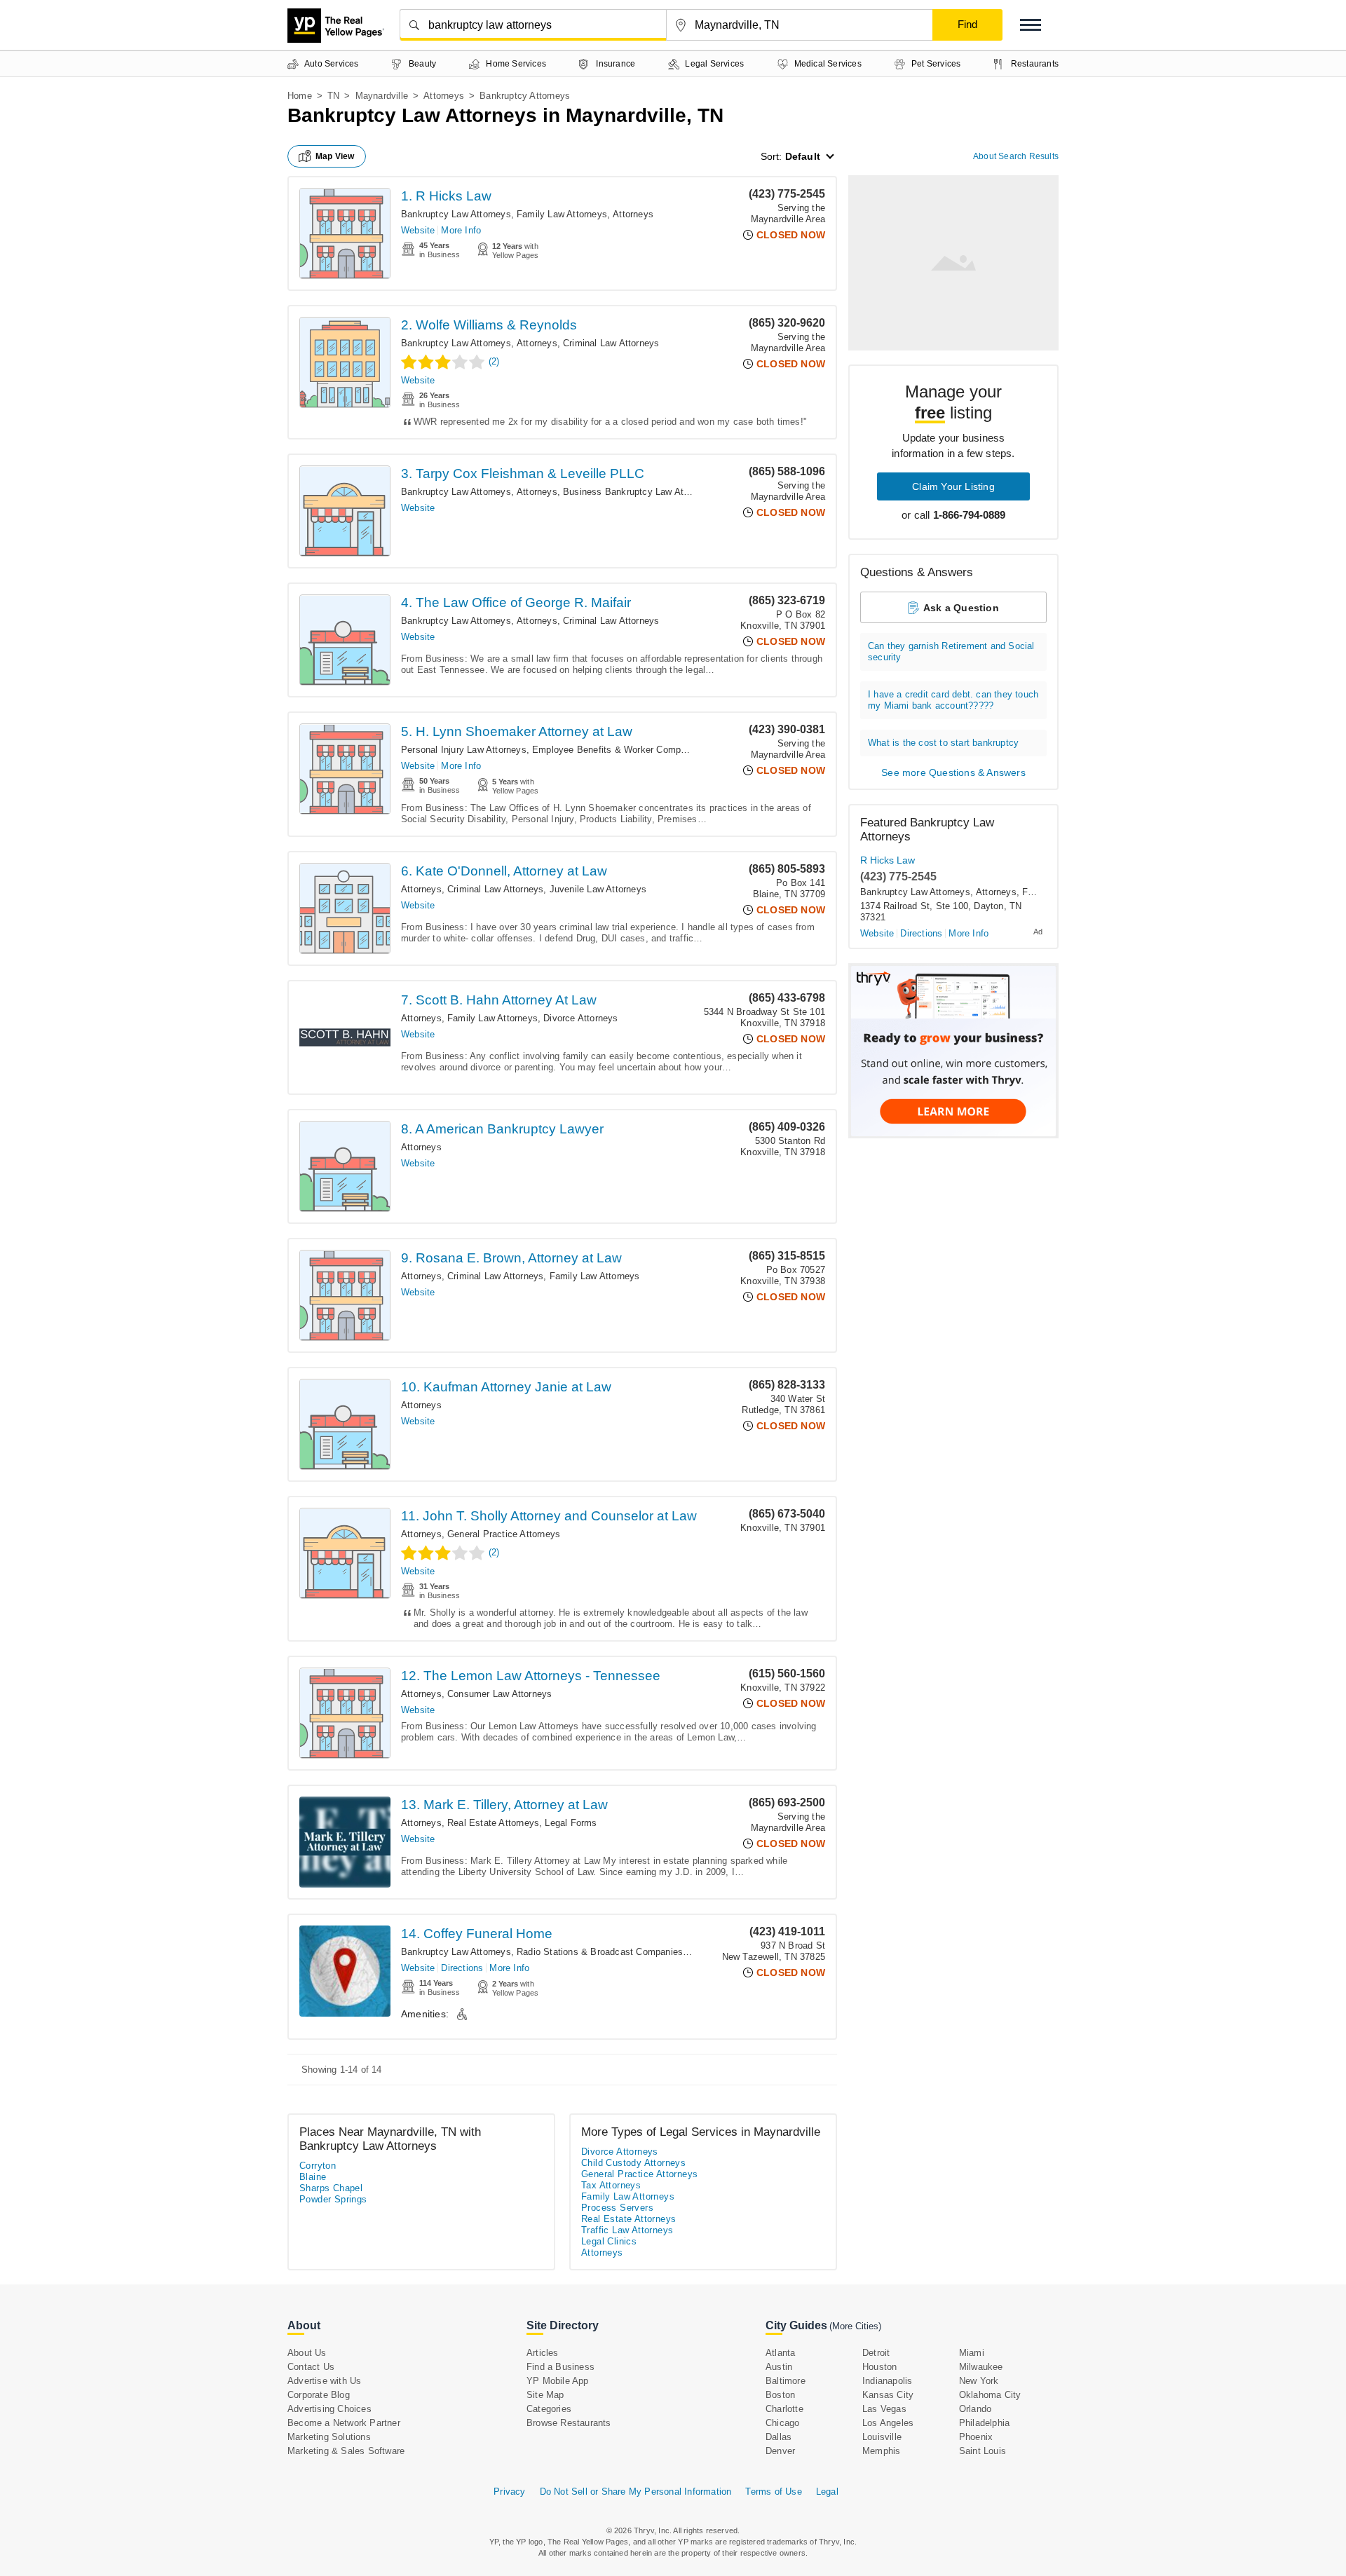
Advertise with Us (324, 2381)
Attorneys (444, 96)
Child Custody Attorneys (633, 2163)
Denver (780, 2451)
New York (979, 2381)
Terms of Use (773, 2492)
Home (300, 96)
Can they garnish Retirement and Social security (951, 652)
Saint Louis (983, 2451)
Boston (780, 2395)
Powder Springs (333, 2199)
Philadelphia (984, 2423)
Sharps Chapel (331, 2188)
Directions (462, 1968)
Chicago (782, 2423)
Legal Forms (571, 1823)
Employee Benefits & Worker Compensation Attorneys (646, 750)
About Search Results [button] (1016, 156)
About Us (307, 2353)
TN (333, 96)
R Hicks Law (888, 860)
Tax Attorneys (611, 2185)
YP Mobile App (558, 2381)
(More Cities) (855, 2326)
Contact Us (311, 2367)
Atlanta (780, 2353)
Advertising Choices (329, 2409)
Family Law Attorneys (562, 214)
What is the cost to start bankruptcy (943, 743)
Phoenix (976, 2437)
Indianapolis (887, 2381)
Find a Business (560, 2367)
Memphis (881, 2451)
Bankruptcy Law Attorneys (456, 214)
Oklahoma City (990, 2395)
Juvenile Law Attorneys (598, 889)
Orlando (975, 2409)
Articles (543, 2353)
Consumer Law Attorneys (499, 1694)
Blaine (313, 2177)
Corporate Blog (319, 2395)
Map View (335, 156)
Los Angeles (888, 2423)
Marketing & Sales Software (346, 2451)
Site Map (545, 2395)
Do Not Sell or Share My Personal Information (636, 2492)
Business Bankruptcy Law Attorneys (639, 492)
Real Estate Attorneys (493, 1823)
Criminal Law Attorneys (611, 343)
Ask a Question (961, 608)
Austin (779, 2367)
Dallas (779, 2437)
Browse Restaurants (569, 2423)
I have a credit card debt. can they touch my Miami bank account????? (953, 700)
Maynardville (382, 96)
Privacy (509, 2492)
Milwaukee (981, 2367)
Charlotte (784, 2409)
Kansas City (888, 2395)
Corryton (318, 2166)
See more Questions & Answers (953, 772)
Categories (549, 2409)
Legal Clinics (609, 2241)
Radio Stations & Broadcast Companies (600, 1952)
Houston (879, 2367)
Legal (827, 2492)
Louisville (882, 2437)
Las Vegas (884, 2409)
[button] (1031, 25)
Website (418, 230)
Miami (972, 2353)
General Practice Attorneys (504, 1534)
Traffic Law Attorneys (627, 2230)
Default (803, 156)
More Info (461, 230)
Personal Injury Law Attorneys (464, 750)
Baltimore (786, 2381)
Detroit (876, 2353)
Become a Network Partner (344, 2423)
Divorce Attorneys (580, 1018)
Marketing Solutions (329, 2437)
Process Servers (617, 2208)
